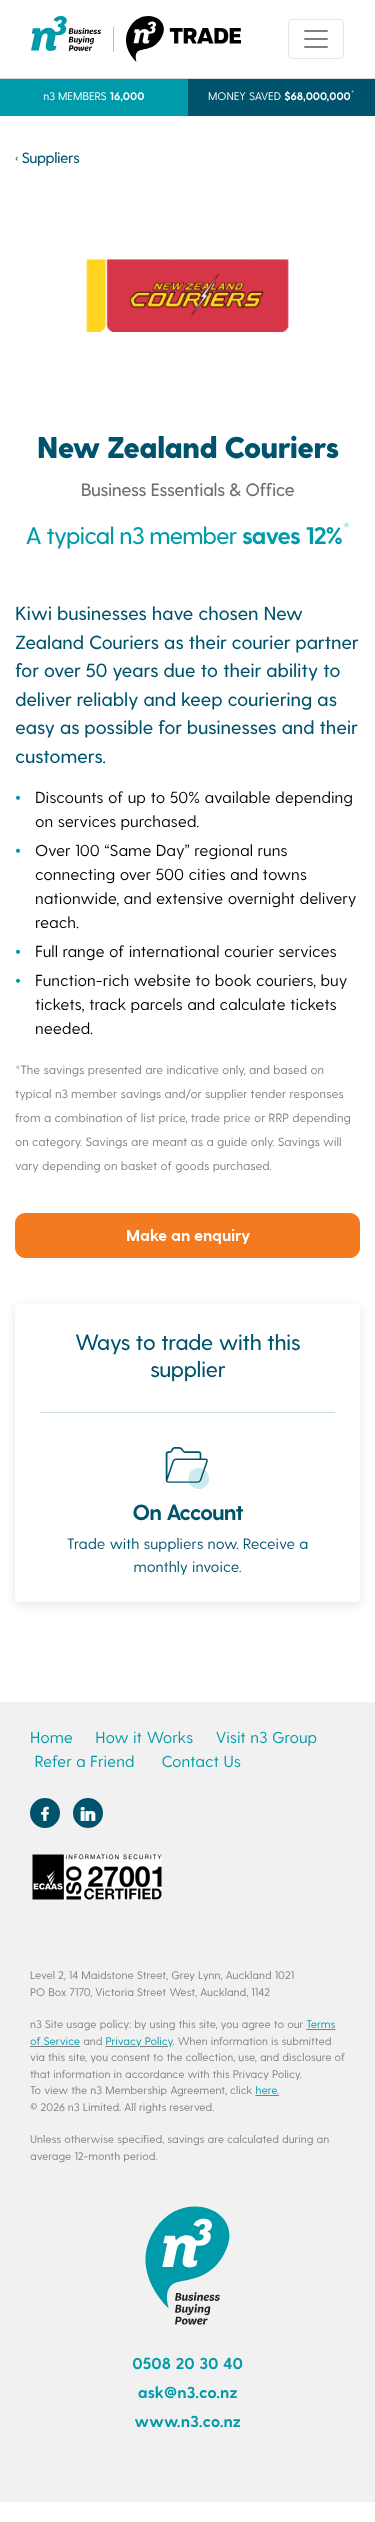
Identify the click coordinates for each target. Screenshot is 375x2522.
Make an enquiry (188, 1234)
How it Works (144, 1737)
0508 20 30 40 (187, 2363)
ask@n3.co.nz (188, 2392)
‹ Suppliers (47, 157)
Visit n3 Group (266, 1737)
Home (51, 1737)
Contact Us (200, 1761)
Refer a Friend (84, 1761)
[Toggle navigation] (316, 39)
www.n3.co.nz (187, 2421)
